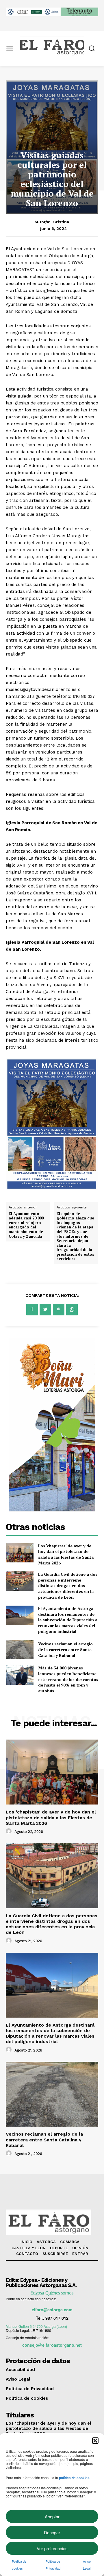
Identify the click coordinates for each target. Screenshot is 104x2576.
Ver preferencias (52, 2548)
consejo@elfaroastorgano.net (52, 2345)
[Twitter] (45, 1310)
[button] (95, 2441)
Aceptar (52, 2516)
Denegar (52, 2532)
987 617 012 (57, 2318)
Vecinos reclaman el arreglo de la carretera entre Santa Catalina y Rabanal (65, 1649)
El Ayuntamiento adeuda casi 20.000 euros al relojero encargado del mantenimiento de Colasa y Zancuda (26, 1225)
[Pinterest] (59, 1310)
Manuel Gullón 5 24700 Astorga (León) (36, 2326)
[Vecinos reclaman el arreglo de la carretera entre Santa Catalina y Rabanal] (20, 1650)
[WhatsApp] (72, 1310)
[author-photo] (10, 1831)
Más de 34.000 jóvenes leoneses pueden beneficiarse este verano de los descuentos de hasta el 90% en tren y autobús (68, 1679)
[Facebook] (32, 1310)
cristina (61, 222)
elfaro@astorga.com (52, 2310)
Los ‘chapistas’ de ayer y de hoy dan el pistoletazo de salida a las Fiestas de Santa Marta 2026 (66, 1554)
